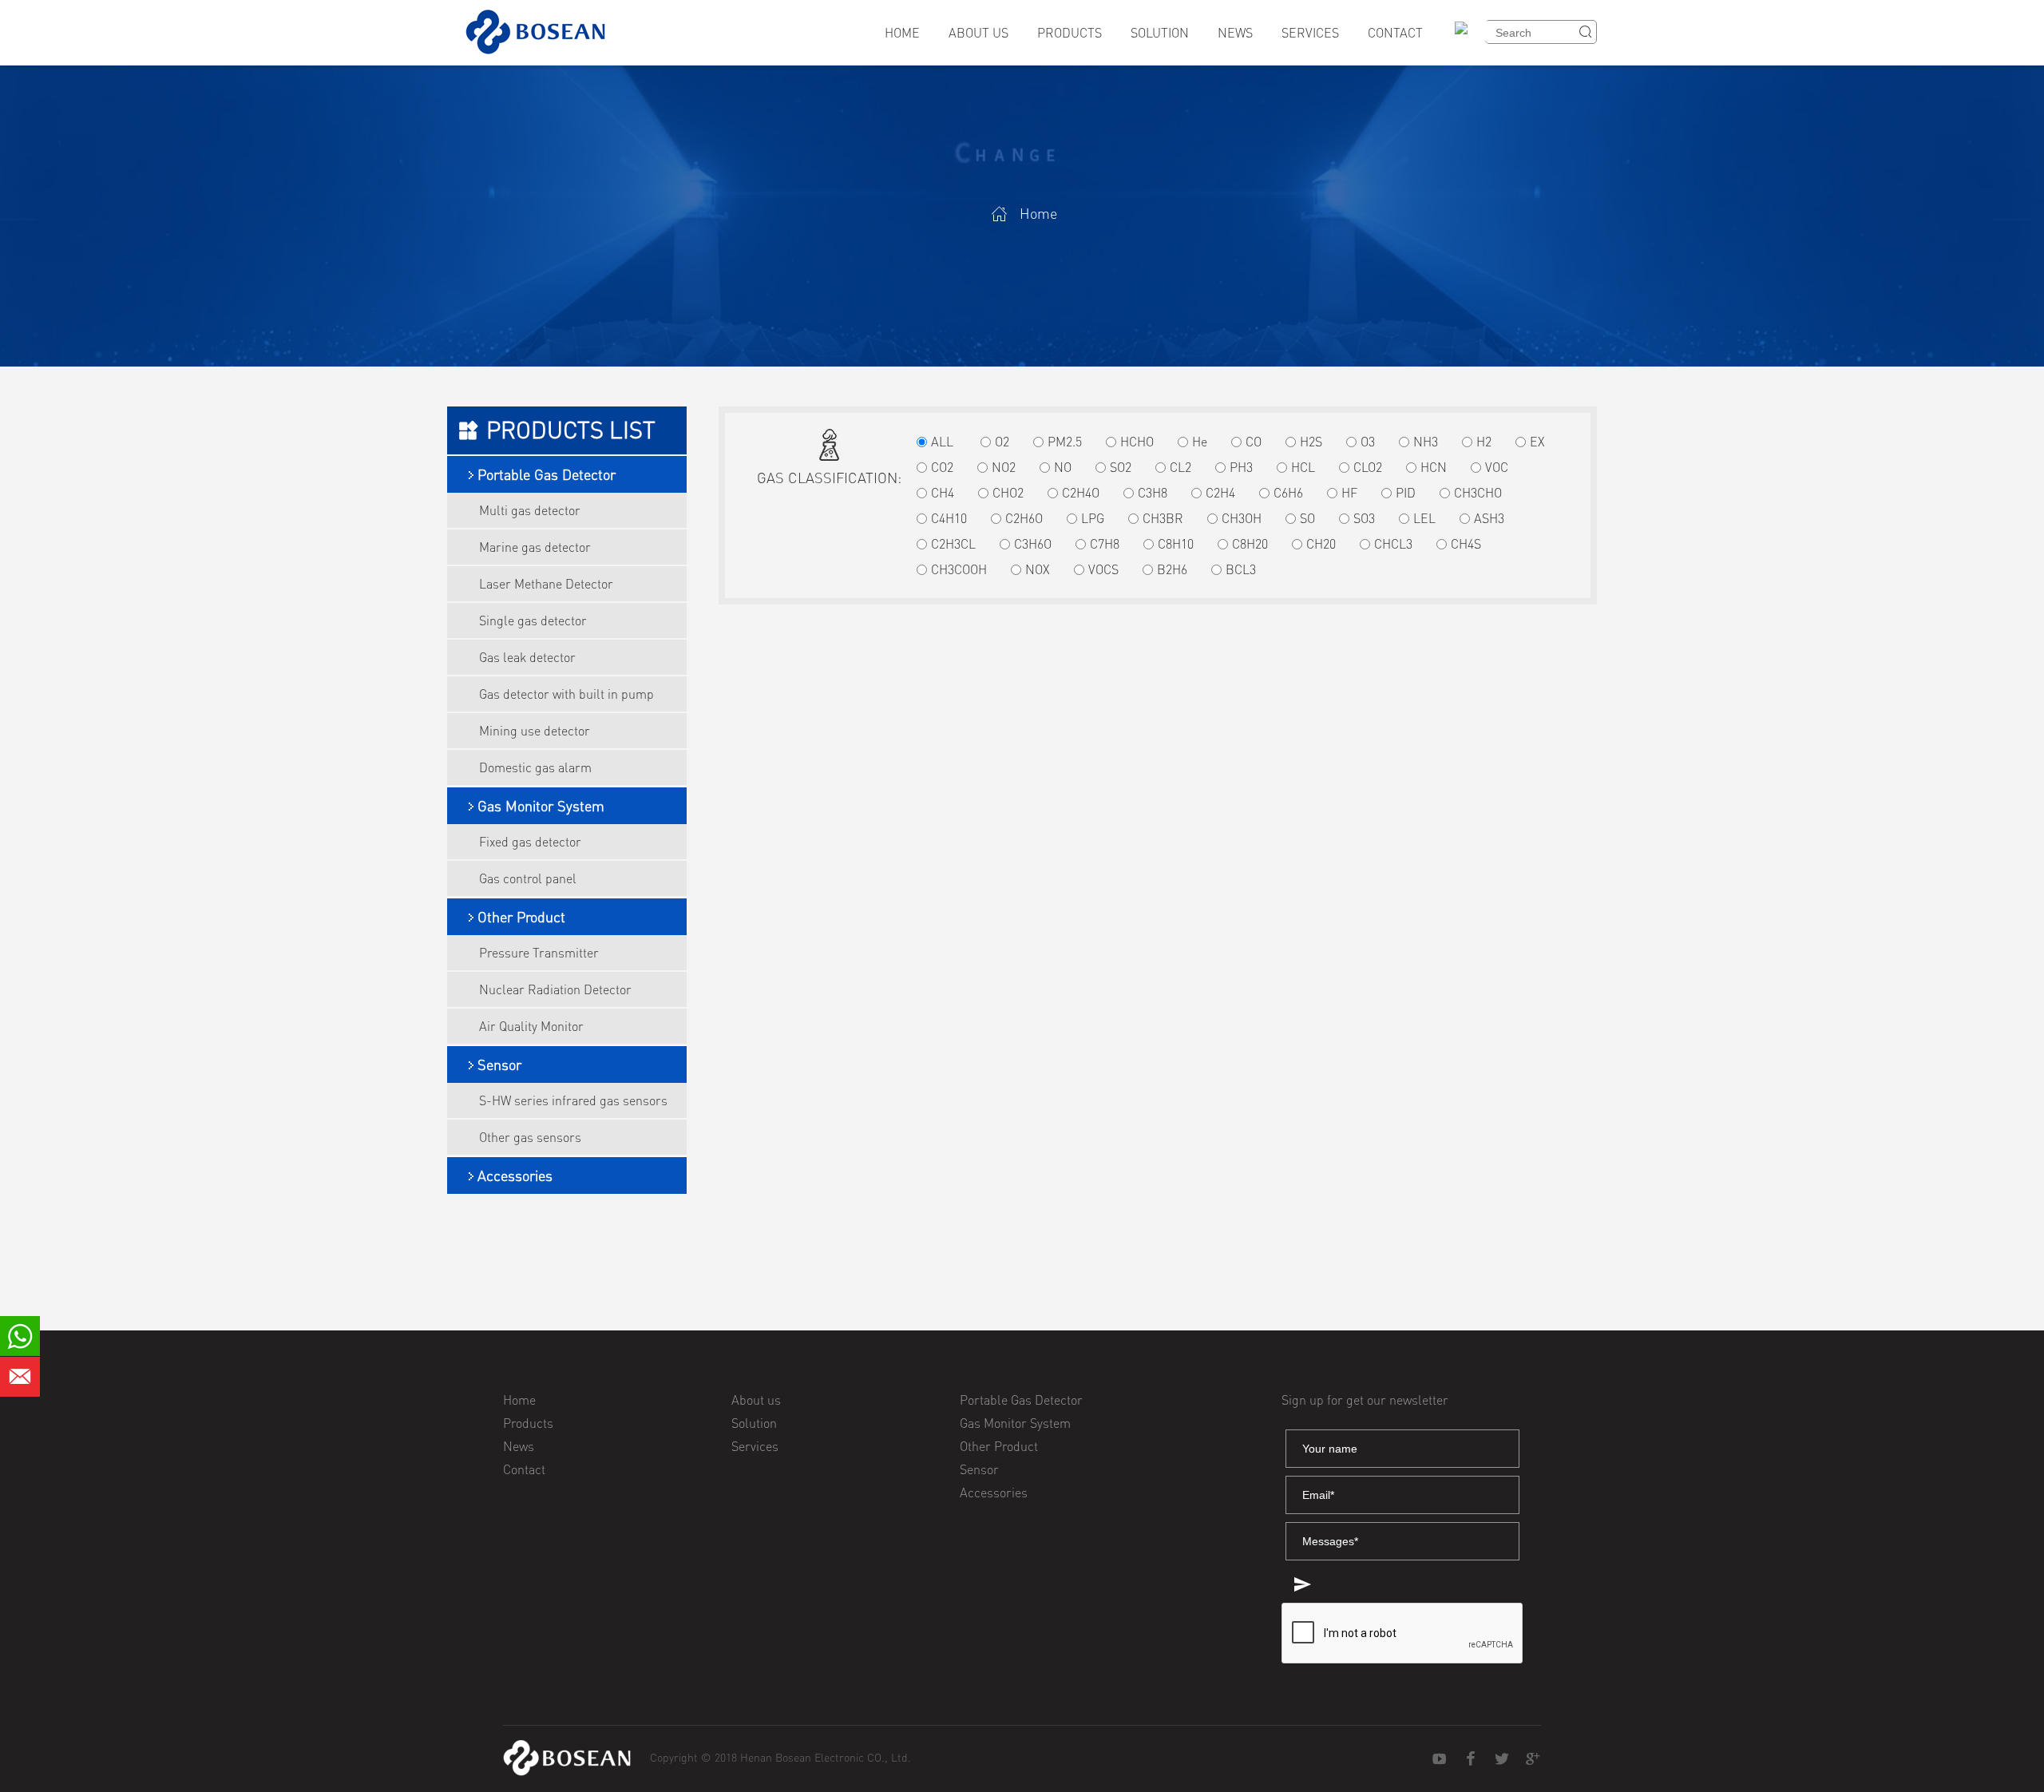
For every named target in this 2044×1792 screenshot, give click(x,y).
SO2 (1121, 467)
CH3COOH (959, 569)
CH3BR (1163, 518)
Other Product (521, 917)
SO (1307, 518)
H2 (1484, 442)
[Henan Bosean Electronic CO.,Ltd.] (567, 1758)
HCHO (1137, 442)
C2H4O (1081, 493)
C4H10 (949, 518)
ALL (942, 442)
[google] (1533, 1759)
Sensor (499, 1064)
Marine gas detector (535, 547)
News (1235, 33)
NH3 (1426, 442)
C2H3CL (953, 544)
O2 (1002, 442)
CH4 (943, 493)
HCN (1434, 467)
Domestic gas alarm (535, 767)
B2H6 (1172, 569)
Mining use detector (535, 731)
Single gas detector (533, 620)
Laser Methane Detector (546, 584)
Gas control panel (528, 878)
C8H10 (1176, 544)
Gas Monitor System (541, 806)
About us (978, 33)
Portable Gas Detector (547, 474)
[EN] (1467, 38)
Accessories (515, 1176)
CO (1254, 442)
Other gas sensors (530, 1137)
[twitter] (1502, 1759)
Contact (1395, 33)
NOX (1038, 569)
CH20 (1321, 544)
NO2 (1004, 467)
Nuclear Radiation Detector (555, 989)
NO (1063, 467)
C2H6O (1024, 518)
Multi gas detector (530, 510)
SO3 (1364, 518)
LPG (1093, 518)
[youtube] (1440, 1759)
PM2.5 (1065, 442)
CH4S (1466, 544)
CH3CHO (1478, 493)
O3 (1368, 442)
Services (1310, 33)
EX (1537, 442)
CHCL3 (1393, 544)
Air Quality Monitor (531, 1026)
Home (902, 33)
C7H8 (1105, 544)
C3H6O (1033, 544)
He (1200, 442)
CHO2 (1008, 493)
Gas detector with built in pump (566, 694)
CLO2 (1368, 467)
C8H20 (1250, 544)
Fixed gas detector (530, 842)
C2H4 (1220, 493)
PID (1406, 493)
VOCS (1103, 569)
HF (1349, 493)
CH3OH (1242, 518)
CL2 (1180, 467)
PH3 (1241, 467)
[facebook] (1471, 1759)
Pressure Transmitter (539, 953)
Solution (1160, 33)
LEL (1424, 518)
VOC (1497, 467)
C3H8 (1153, 493)
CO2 (942, 467)
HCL (1303, 467)
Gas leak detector (527, 657)
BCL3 (1241, 569)
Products (1070, 33)
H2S (1311, 442)
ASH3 (1489, 518)
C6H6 (1288, 493)
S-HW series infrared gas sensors (573, 1100)
